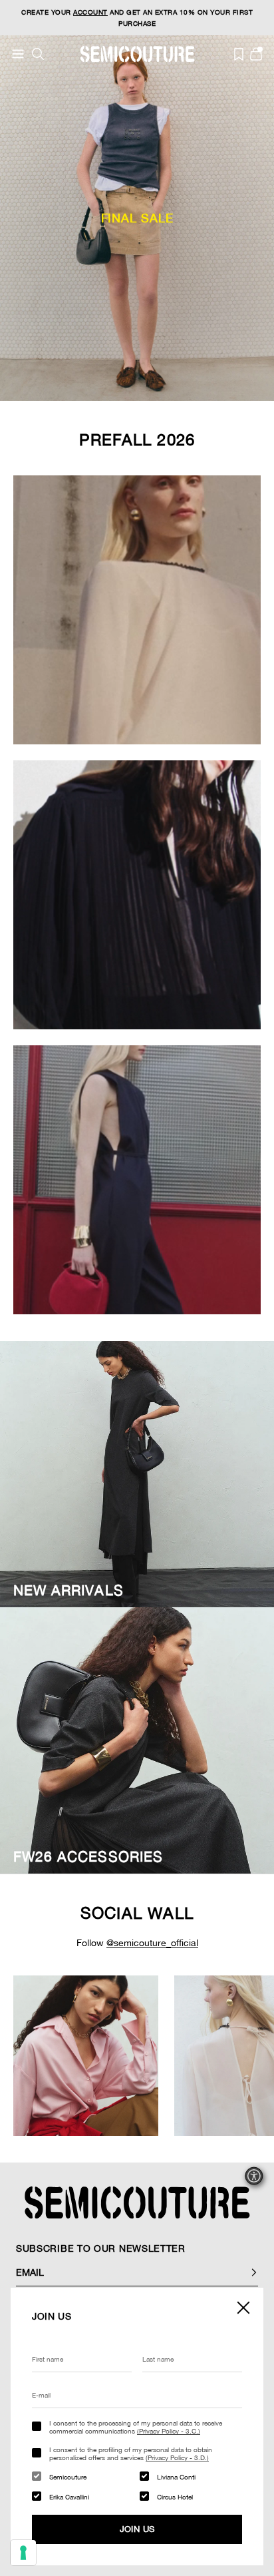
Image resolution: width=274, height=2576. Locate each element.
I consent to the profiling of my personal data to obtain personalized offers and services (131, 2453)
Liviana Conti (176, 2477)
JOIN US (137, 2529)
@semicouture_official (152, 1943)
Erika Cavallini (69, 2497)
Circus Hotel (175, 2497)
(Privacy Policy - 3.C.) (169, 2431)
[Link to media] (86, 2056)
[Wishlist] (239, 54)
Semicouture (68, 2477)
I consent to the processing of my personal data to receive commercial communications (136, 2427)
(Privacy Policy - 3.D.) (177, 2457)
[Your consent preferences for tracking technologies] (23, 2553)
